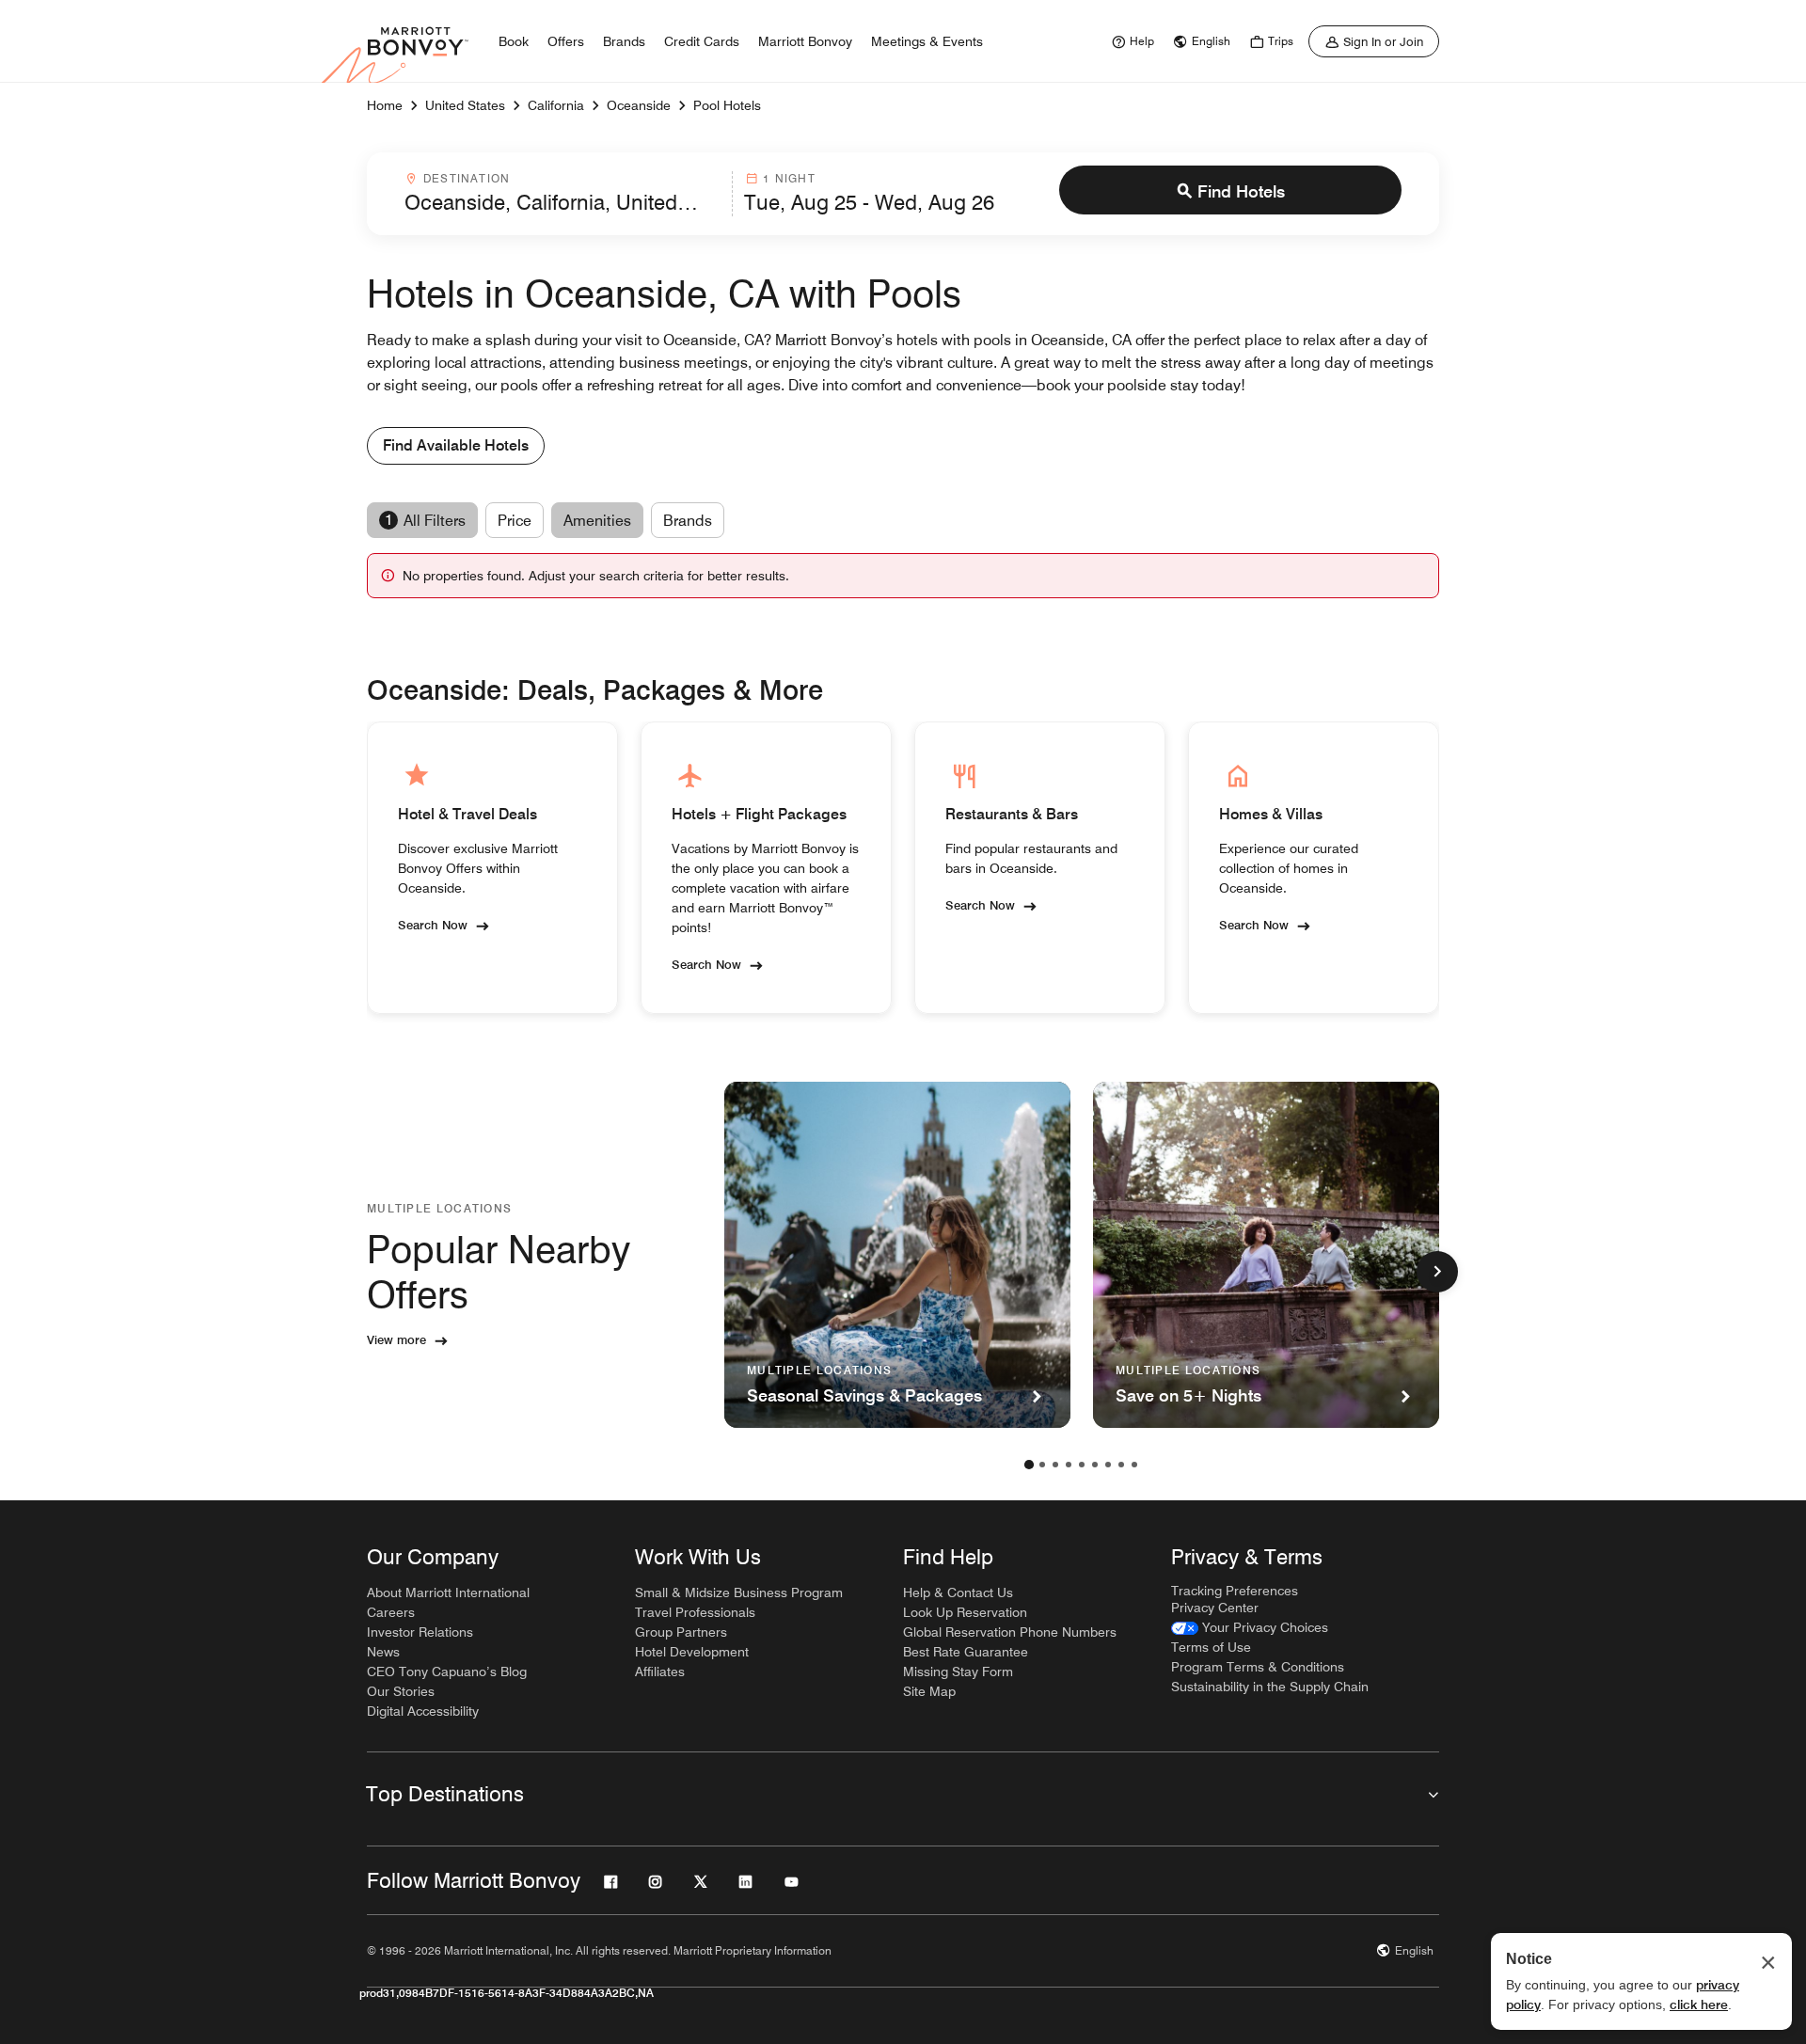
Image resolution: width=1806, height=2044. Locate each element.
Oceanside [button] (639, 105)
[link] (1131, 41)
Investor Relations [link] (420, 1632)
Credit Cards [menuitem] (702, 41)
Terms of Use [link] (1211, 1647)
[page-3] (1055, 1465)
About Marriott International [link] (448, 1592)
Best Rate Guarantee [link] (966, 1652)
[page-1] (1029, 1465)
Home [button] (385, 105)
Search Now (433, 925)
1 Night (789, 178)
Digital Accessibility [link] (423, 1711)
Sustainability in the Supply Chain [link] (1270, 1687)
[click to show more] (1437, 1272)
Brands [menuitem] (624, 41)
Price (515, 521)
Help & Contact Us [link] (958, 1592)
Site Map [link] (929, 1691)
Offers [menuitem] (566, 41)
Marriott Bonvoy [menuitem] (805, 41)
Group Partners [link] (681, 1632)
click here (1699, 2004)
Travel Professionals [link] (695, 1612)
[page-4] (1069, 1465)
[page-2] (1042, 1465)
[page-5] (1082, 1465)
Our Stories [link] (401, 1691)
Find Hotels (1241, 191)
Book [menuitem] (514, 41)
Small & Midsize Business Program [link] (739, 1592)
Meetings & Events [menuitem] (927, 41)
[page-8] (1121, 1465)
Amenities (597, 521)
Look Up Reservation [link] (965, 1612)
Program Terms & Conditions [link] (1258, 1667)
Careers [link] (391, 1612)
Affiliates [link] (660, 1672)
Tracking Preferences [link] (1235, 1591)
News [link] (383, 1652)
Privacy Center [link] (1215, 1608)
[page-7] (1108, 1465)
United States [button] (465, 105)
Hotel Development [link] (692, 1652)
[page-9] (1134, 1465)
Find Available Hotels (456, 445)
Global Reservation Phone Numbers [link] (1010, 1632)
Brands (688, 521)
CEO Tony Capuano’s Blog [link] (447, 1672)
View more (396, 1339)
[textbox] (562, 202)
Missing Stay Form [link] (958, 1672)
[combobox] (562, 194)
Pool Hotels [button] (727, 105)
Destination (467, 178)
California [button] (556, 105)
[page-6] (1095, 1465)
